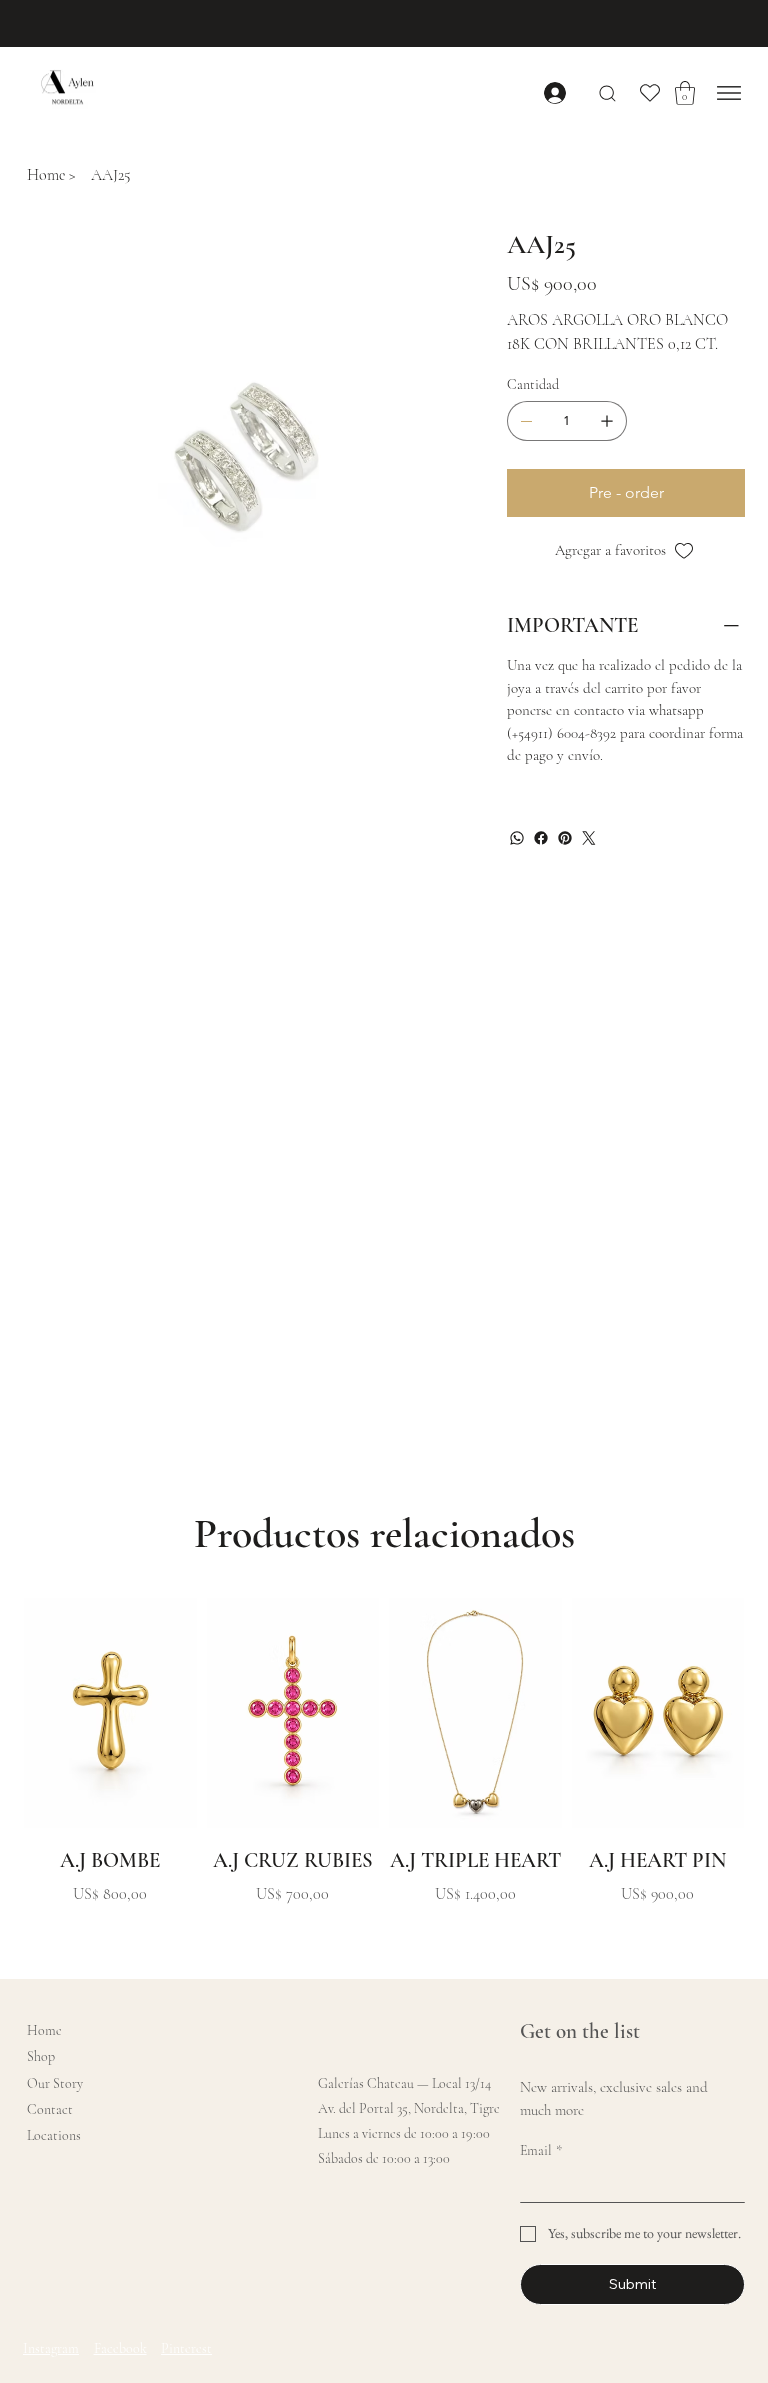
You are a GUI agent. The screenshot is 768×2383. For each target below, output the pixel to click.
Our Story (55, 2083)
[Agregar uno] (607, 421)
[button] (685, 93)
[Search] (607, 93)
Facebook (120, 2348)
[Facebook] (541, 838)
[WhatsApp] (517, 838)
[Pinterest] (565, 838)
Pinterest (186, 2348)
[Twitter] (589, 838)
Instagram (51, 2348)
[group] (384, 1768)
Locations (54, 2135)
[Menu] (729, 93)
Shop (41, 2056)
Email (541, 2150)
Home (44, 2030)
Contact (50, 2109)
